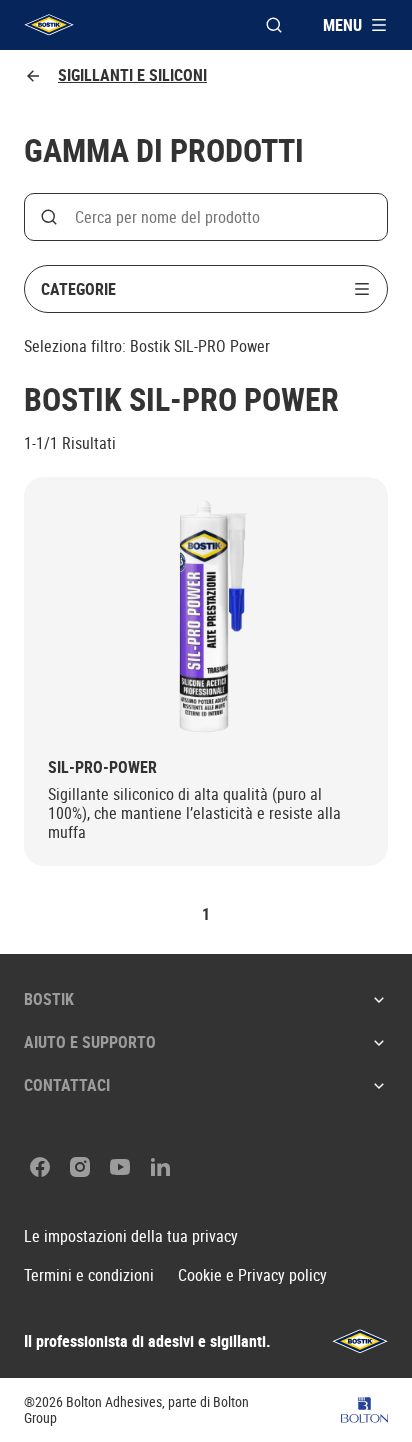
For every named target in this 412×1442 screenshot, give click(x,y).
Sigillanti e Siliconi (132, 75)
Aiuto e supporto (90, 1042)
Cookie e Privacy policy (252, 1275)
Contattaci (67, 1085)
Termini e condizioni (89, 1275)
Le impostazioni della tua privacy (131, 1236)
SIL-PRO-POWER (102, 767)
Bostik (49, 999)
